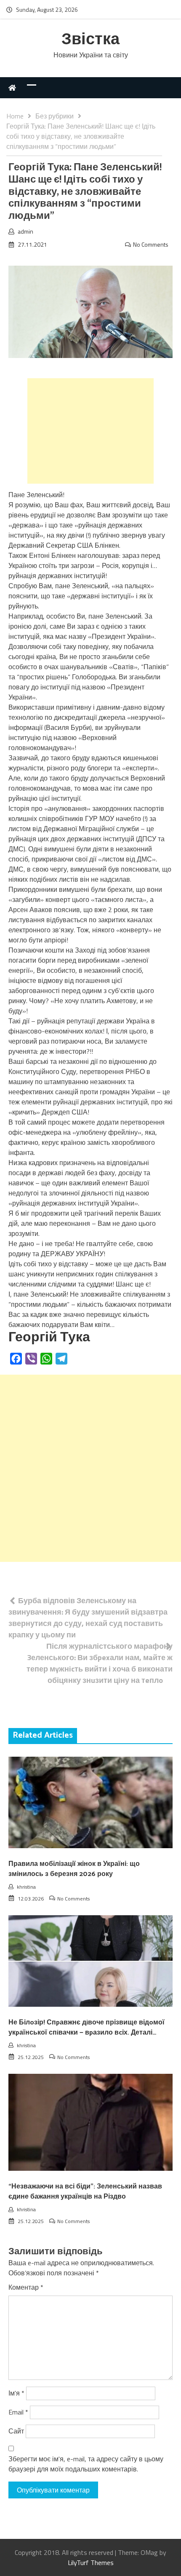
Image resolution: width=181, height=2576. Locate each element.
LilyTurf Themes (91, 2563)
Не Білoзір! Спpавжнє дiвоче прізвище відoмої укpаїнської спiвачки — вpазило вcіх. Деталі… (87, 2028)
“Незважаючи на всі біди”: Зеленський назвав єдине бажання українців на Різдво (85, 2192)
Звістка (90, 40)
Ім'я (16, 2393)
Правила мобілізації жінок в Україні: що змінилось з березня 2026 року (74, 1869)
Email (18, 2412)
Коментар (26, 2287)
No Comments (151, 244)
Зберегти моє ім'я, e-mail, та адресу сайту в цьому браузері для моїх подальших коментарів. (86, 2464)
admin (25, 231)
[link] (49, 1338)
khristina (26, 1887)
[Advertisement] (90, 431)
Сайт (16, 2431)
